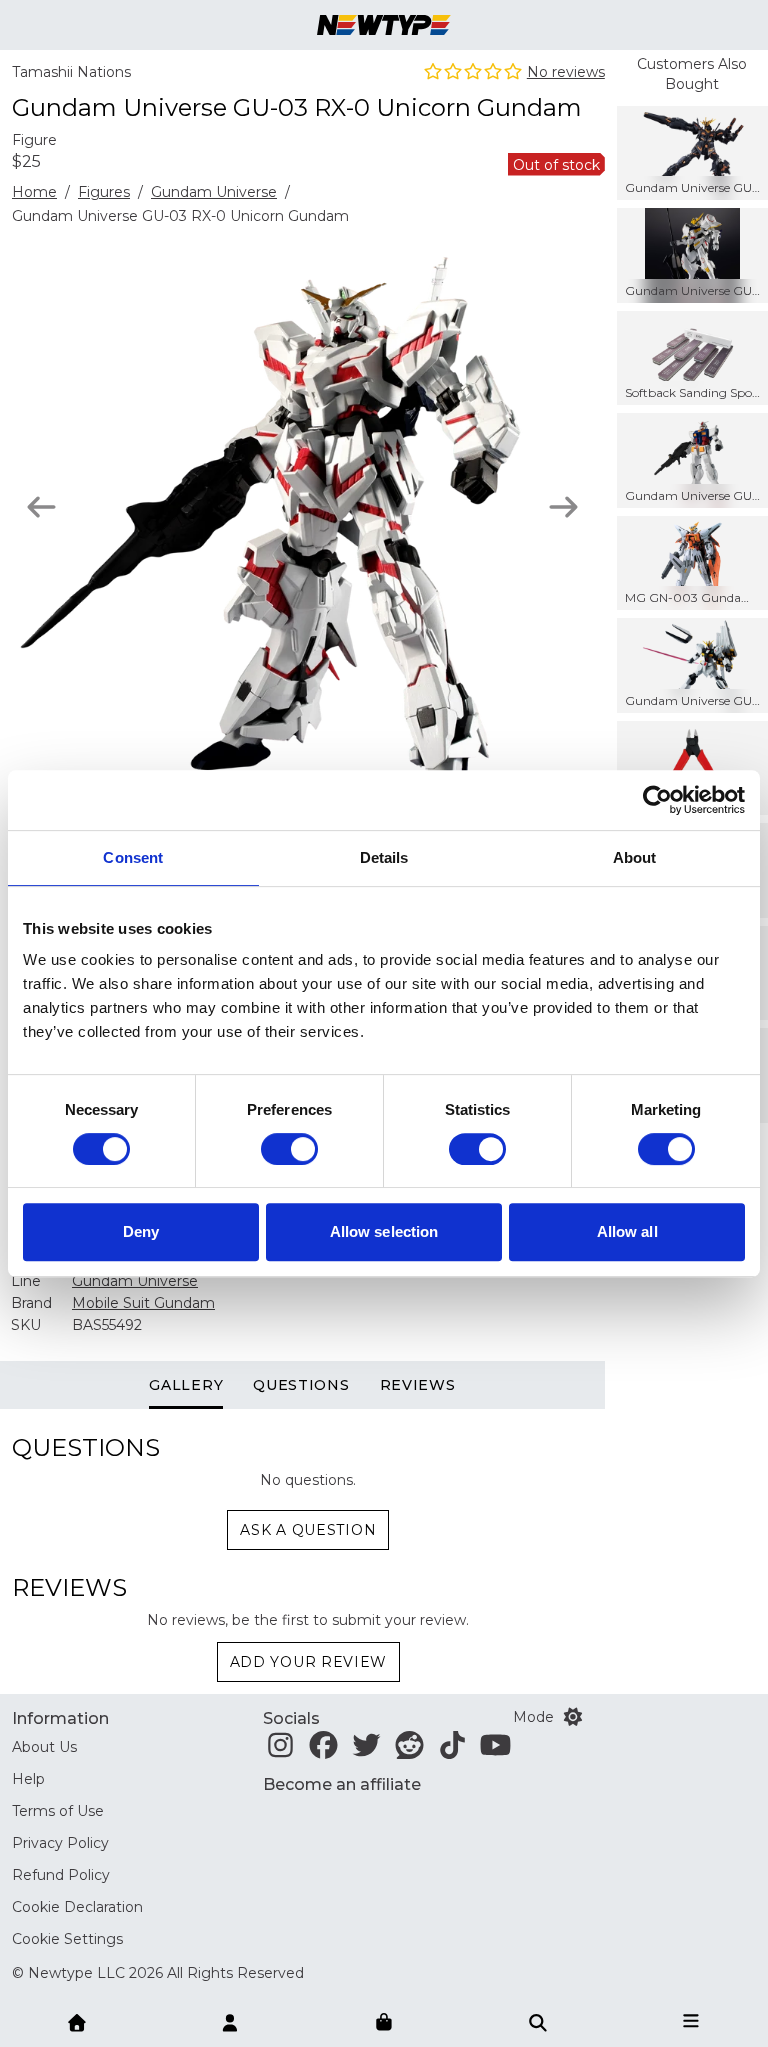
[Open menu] (691, 2021)
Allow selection (384, 1231)
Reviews (418, 1385)
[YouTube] (495, 1751)
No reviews (566, 72)
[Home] (77, 2021)
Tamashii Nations (71, 72)
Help (28, 1779)
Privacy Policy (60, 1843)
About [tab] (635, 857)
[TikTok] (452, 1751)
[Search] (538, 2021)
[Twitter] (366, 1751)
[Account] (230, 2021)
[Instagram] (280, 1751)
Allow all (627, 1231)
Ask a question (308, 1530)
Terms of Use (58, 1811)
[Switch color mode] (573, 1717)
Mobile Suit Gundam (143, 1303)
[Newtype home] (384, 25)
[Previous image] (41, 507)
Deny (141, 1231)
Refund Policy (61, 1875)
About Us (44, 1747)
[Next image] (563, 507)
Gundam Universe (214, 192)
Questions (301, 1385)
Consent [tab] (133, 857)
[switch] (289, 1149)
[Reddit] (409, 1751)
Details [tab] (384, 857)
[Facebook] (323, 1751)
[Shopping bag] (384, 2023)
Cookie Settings (67, 1939)
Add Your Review (309, 1662)
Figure (34, 140)
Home (34, 192)
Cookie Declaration (77, 1907)
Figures (104, 192)
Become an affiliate (342, 1784)
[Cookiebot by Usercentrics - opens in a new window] (657, 800)
